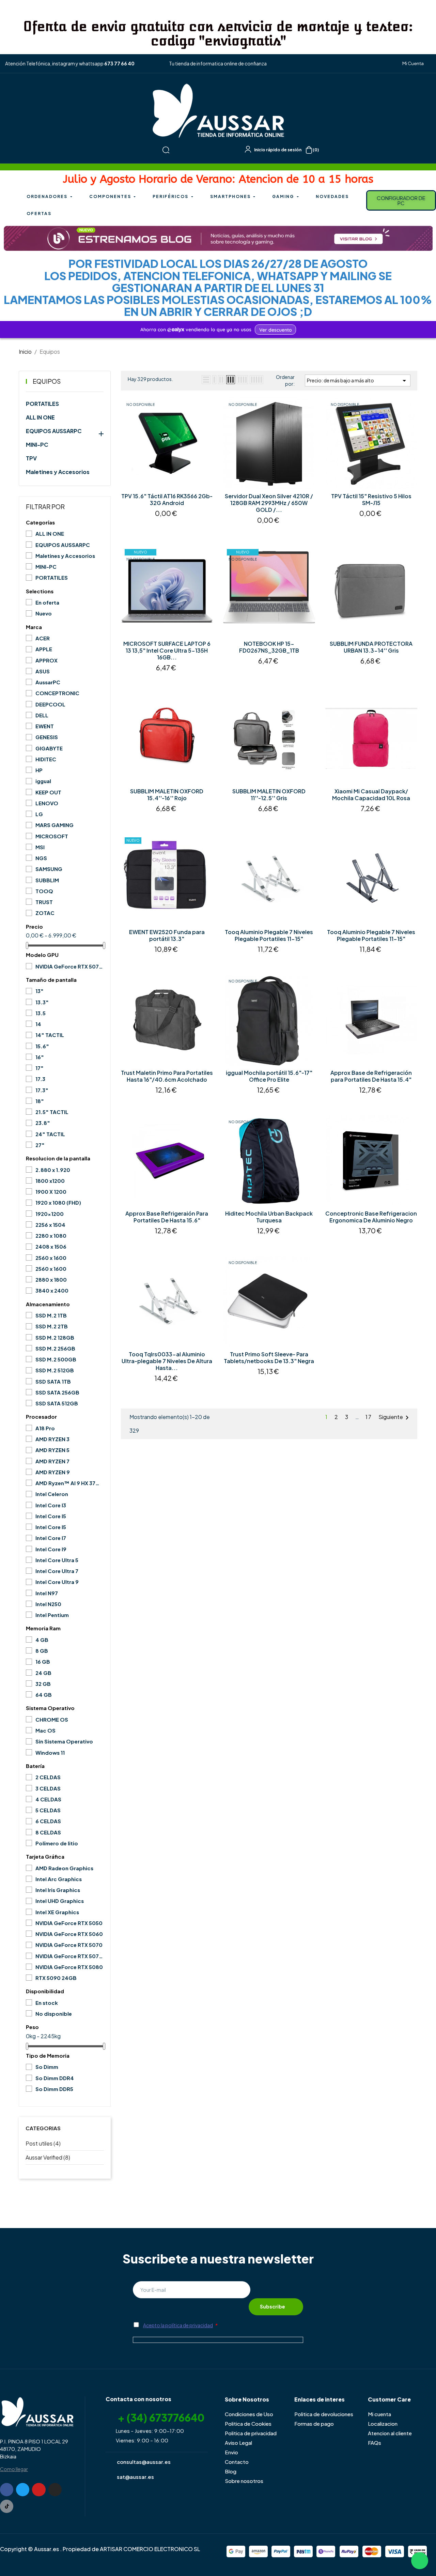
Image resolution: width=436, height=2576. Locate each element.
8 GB (42, 1651)
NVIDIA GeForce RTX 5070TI (69, 966)
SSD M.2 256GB (55, 1348)
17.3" (42, 1090)
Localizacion (383, 2423)
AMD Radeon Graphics (64, 1868)
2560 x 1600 (51, 1258)
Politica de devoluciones (324, 2414)
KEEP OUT (48, 792)
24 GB (43, 1673)
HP (39, 770)
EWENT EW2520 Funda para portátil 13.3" (167, 935)
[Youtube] (39, 2490)
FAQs (375, 2443)
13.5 (41, 1013)
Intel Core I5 (51, 1516)
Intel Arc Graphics (59, 1879)
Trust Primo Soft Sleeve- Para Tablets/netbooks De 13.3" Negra (269, 1358)
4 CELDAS (48, 1799)
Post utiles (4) (43, 2143)
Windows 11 (50, 1752)
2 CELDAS (48, 1777)
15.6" (42, 1046)
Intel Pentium (52, 1615)
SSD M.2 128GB (55, 1337)
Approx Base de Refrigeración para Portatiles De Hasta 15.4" (371, 1076)
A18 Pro (45, 1428)
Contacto (237, 2462)
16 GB (43, 1662)
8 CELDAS (48, 1832)
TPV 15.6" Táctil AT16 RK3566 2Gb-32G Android (167, 500)
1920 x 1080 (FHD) (58, 1202)
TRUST (44, 902)
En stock (47, 2003)
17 (369, 1417)
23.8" (43, 1123)
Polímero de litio (57, 1843)
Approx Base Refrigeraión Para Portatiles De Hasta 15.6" (167, 1217)
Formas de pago (314, 2423)
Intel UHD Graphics (60, 1901)
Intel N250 (48, 1604)
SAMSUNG (49, 869)
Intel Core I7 (51, 1538)
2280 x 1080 (51, 1236)
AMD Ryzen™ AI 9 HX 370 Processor (69, 1483)
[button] (410, 64)
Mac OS (45, 1730)
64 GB (44, 1695)
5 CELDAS (48, 1810)
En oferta (47, 602)
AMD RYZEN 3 (52, 1439)
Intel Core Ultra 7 (57, 1571)
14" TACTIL (50, 1035)
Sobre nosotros (244, 2481)
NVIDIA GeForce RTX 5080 (69, 1967)
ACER (43, 638)
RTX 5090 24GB (56, 1978)
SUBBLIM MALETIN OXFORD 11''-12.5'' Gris (269, 795)
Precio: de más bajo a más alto (358, 381)
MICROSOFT (52, 836)
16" (40, 1057)
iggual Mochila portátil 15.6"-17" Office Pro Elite (269, 1076)
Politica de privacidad (251, 2433)
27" (40, 1145)
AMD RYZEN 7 (52, 1461)
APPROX (46, 660)
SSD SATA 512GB (57, 1403)
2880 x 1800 (51, 1279)
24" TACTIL (50, 1134)
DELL (42, 715)
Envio (231, 2452)
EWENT (45, 726)
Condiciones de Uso (249, 2414)
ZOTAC (45, 913)
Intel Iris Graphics (58, 1890)
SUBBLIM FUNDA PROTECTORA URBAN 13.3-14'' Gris (371, 647)
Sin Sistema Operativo (64, 1741)
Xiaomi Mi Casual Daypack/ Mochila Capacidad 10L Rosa (371, 795)
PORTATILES (42, 404)
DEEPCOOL (50, 704)
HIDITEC (46, 759)
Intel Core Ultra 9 (57, 1582)
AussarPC (48, 682)
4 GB (42, 1640)
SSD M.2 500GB (56, 1359)
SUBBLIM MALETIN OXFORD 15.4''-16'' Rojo (167, 795)
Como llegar (14, 2469)
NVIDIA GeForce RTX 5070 (69, 1945)
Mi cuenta (379, 2414)
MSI (40, 847)
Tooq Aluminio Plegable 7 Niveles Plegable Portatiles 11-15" (269, 935)
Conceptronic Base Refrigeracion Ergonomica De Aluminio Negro (371, 1217)
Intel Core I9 (51, 1549)
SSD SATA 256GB (57, 1392)
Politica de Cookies (248, 2423)
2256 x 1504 (50, 1225)
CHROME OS (52, 1719)
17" (40, 1068)
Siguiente (395, 1418)
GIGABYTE (49, 748)
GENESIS (47, 737)
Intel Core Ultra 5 (57, 1560)
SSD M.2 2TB (52, 1326)
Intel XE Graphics (57, 1912)
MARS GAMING (54, 825)
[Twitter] (23, 2490)
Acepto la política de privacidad (178, 2325)
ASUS (43, 671)
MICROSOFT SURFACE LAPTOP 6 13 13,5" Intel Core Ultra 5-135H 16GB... (167, 651)
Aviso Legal (238, 2443)
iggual (43, 781)
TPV (31, 458)
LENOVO (47, 803)
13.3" (42, 1002)
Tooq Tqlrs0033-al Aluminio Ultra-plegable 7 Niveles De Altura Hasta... (167, 1361)
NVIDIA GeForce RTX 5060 (69, 1934)
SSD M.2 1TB (51, 1315)
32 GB (43, 1684)
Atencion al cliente (390, 2433)
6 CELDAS (48, 1821)
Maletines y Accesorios (58, 472)
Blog (231, 2471)
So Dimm (47, 2067)
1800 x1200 (50, 1181)
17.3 (40, 1079)
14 (38, 1024)
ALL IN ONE (40, 417)
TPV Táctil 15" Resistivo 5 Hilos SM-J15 (371, 500)
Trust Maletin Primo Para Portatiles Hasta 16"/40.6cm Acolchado (167, 1076)
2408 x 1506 (51, 1246)
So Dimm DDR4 (55, 2078)
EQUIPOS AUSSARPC (54, 431)
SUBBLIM (47, 880)
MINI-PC (37, 445)
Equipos (47, 381)
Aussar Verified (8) (48, 2157)
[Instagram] (55, 2490)
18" (40, 1101)
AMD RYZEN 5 (52, 1450)
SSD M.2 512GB (55, 1370)
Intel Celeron (52, 1494)
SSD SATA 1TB (53, 1381)
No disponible (54, 2014)
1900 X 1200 (51, 1192)
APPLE (44, 649)
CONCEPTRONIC (57, 693)
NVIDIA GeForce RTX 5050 (69, 1923)
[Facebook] (7, 2490)
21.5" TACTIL (52, 1112)
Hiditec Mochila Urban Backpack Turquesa (269, 1217)
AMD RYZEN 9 (53, 1472)
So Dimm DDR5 (54, 2089)
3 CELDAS (48, 1788)
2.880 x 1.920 (53, 1170)
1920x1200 (50, 1214)
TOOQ (44, 891)
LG (39, 814)
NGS (41, 858)
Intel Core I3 (51, 1505)
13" (40, 991)
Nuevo (44, 613)
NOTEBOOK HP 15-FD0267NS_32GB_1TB (269, 647)
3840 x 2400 (52, 1290)
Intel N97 (47, 1593)
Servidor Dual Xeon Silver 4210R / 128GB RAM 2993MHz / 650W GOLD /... (269, 503)
